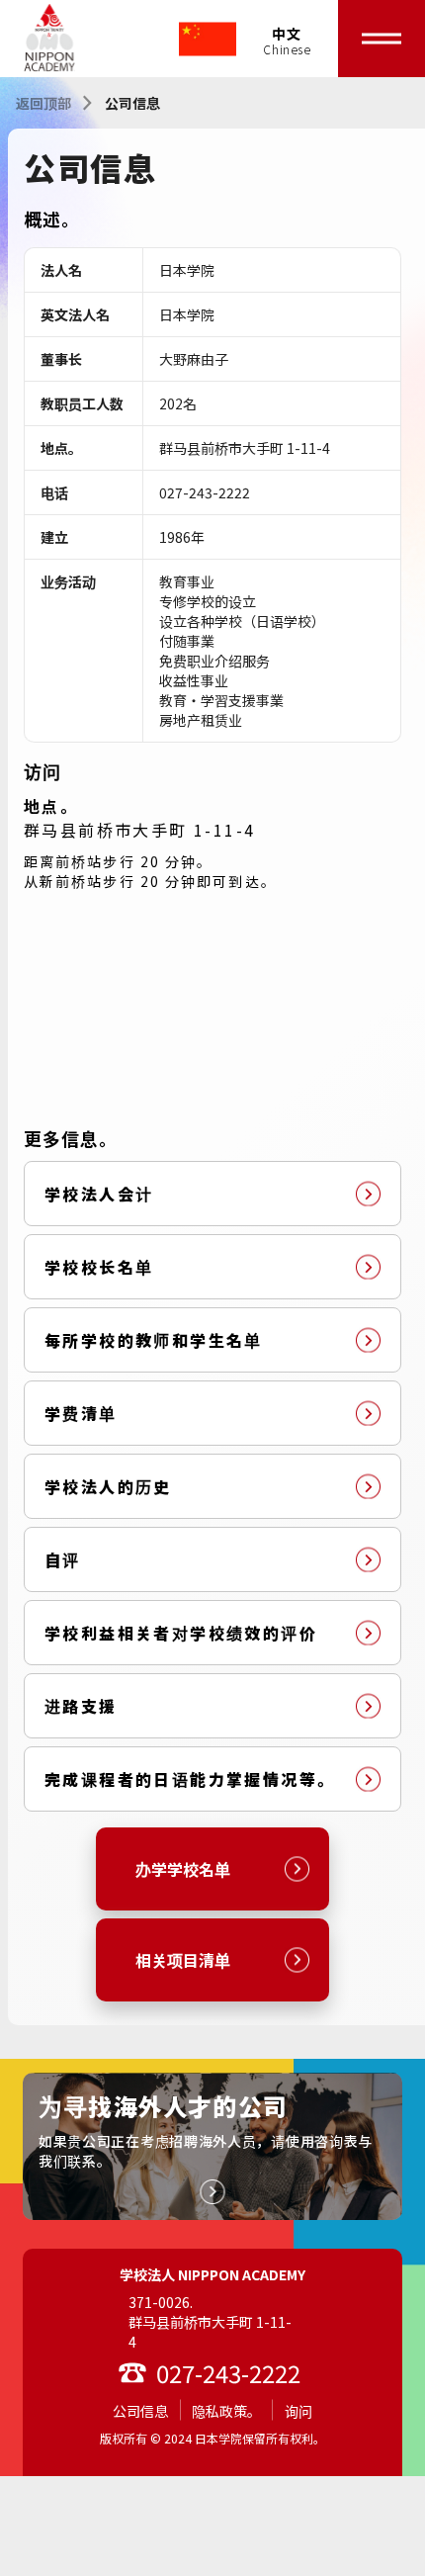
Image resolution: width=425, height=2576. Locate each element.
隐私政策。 (226, 2411)
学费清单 (81, 1413)
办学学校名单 (183, 1869)
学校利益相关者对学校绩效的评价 (181, 1633)
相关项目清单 (183, 1960)
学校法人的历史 (108, 1486)
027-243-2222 (228, 2373)
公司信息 (140, 2411)
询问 (298, 2411)
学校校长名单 (99, 1267)
